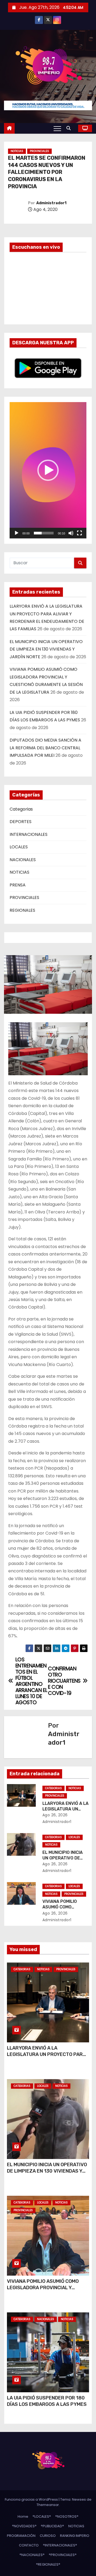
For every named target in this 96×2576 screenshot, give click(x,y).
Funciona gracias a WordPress (32, 2499)
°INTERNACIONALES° (60, 2545)
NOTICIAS (17, 151)
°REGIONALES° (48, 2564)
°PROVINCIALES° (63, 2555)
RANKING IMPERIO (75, 2536)
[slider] (44, 533)
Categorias (21, 809)
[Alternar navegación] (57, 128)
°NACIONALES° (32, 2555)
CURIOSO (48, 2536)
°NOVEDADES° (24, 2526)
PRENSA (18, 885)
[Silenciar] (71, 533)
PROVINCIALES (39, 151)
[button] (70, 128)
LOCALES (19, 847)
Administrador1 (51, 203)
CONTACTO (29, 2545)
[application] (48, 470)
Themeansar (48, 2505)
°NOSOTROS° (67, 2516)
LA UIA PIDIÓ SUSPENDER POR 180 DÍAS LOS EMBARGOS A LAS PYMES (47, 2401)
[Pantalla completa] (79, 533)
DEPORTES (21, 822)
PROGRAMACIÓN (21, 2536)
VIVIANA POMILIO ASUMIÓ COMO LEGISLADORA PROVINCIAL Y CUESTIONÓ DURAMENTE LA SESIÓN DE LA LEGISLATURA (48, 2291)
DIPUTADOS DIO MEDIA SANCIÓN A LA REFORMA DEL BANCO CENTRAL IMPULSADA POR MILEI (45, 748)
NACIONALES (23, 860)
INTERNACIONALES (29, 834)
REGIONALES (22, 910)
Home (23, 2516)
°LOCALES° (42, 2516)
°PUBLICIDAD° (52, 2526)
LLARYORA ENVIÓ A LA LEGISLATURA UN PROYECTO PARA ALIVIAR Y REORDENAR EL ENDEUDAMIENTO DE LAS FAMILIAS (46, 2058)
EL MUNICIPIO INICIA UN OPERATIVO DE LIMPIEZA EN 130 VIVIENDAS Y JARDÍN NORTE (46, 649)
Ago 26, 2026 (55, 1815)
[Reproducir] (17, 533)
